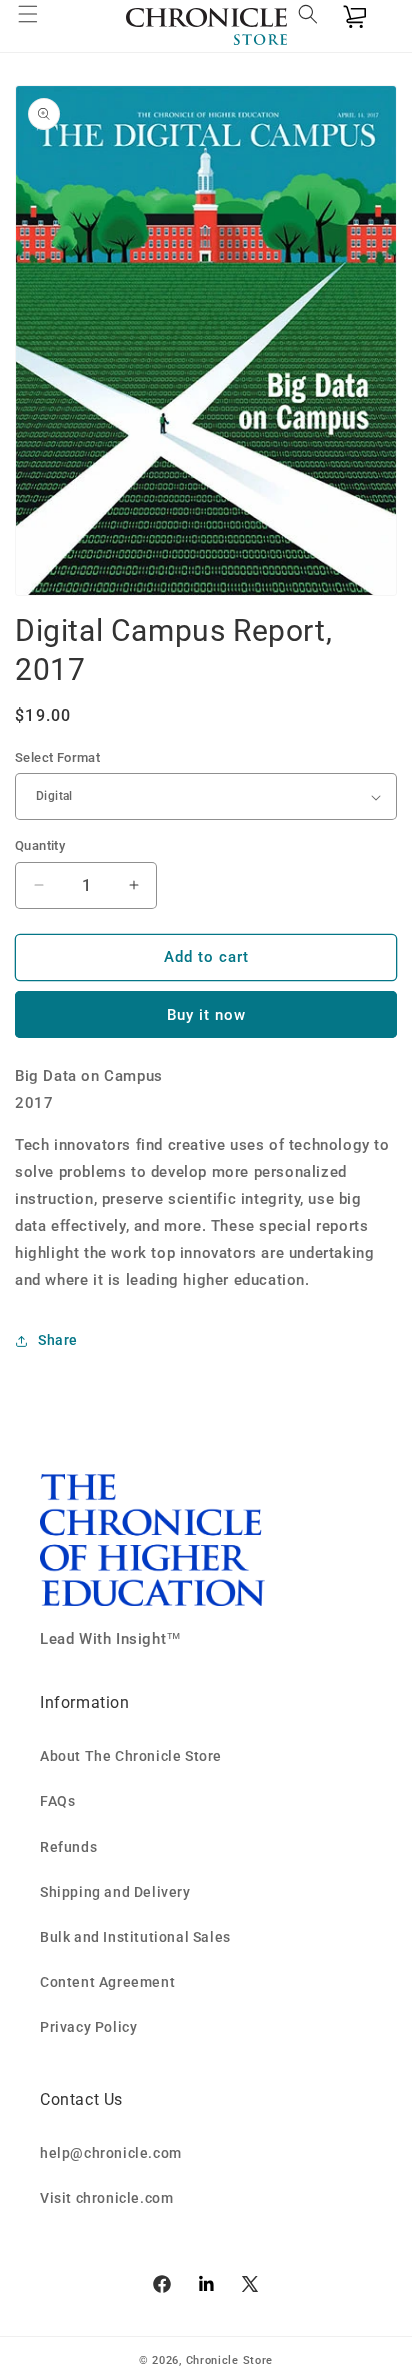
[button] (40, 26)
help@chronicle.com (111, 2153)
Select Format (57, 757)
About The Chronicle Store (131, 1756)
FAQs (57, 1801)
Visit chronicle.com (106, 2198)
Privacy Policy (88, 2027)
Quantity (40, 845)
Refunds (68, 1847)
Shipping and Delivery (115, 1892)
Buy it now (206, 1015)
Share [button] (58, 1340)
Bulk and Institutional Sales (135, 1937)
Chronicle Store (230, 2360)
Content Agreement (107, 1982)
